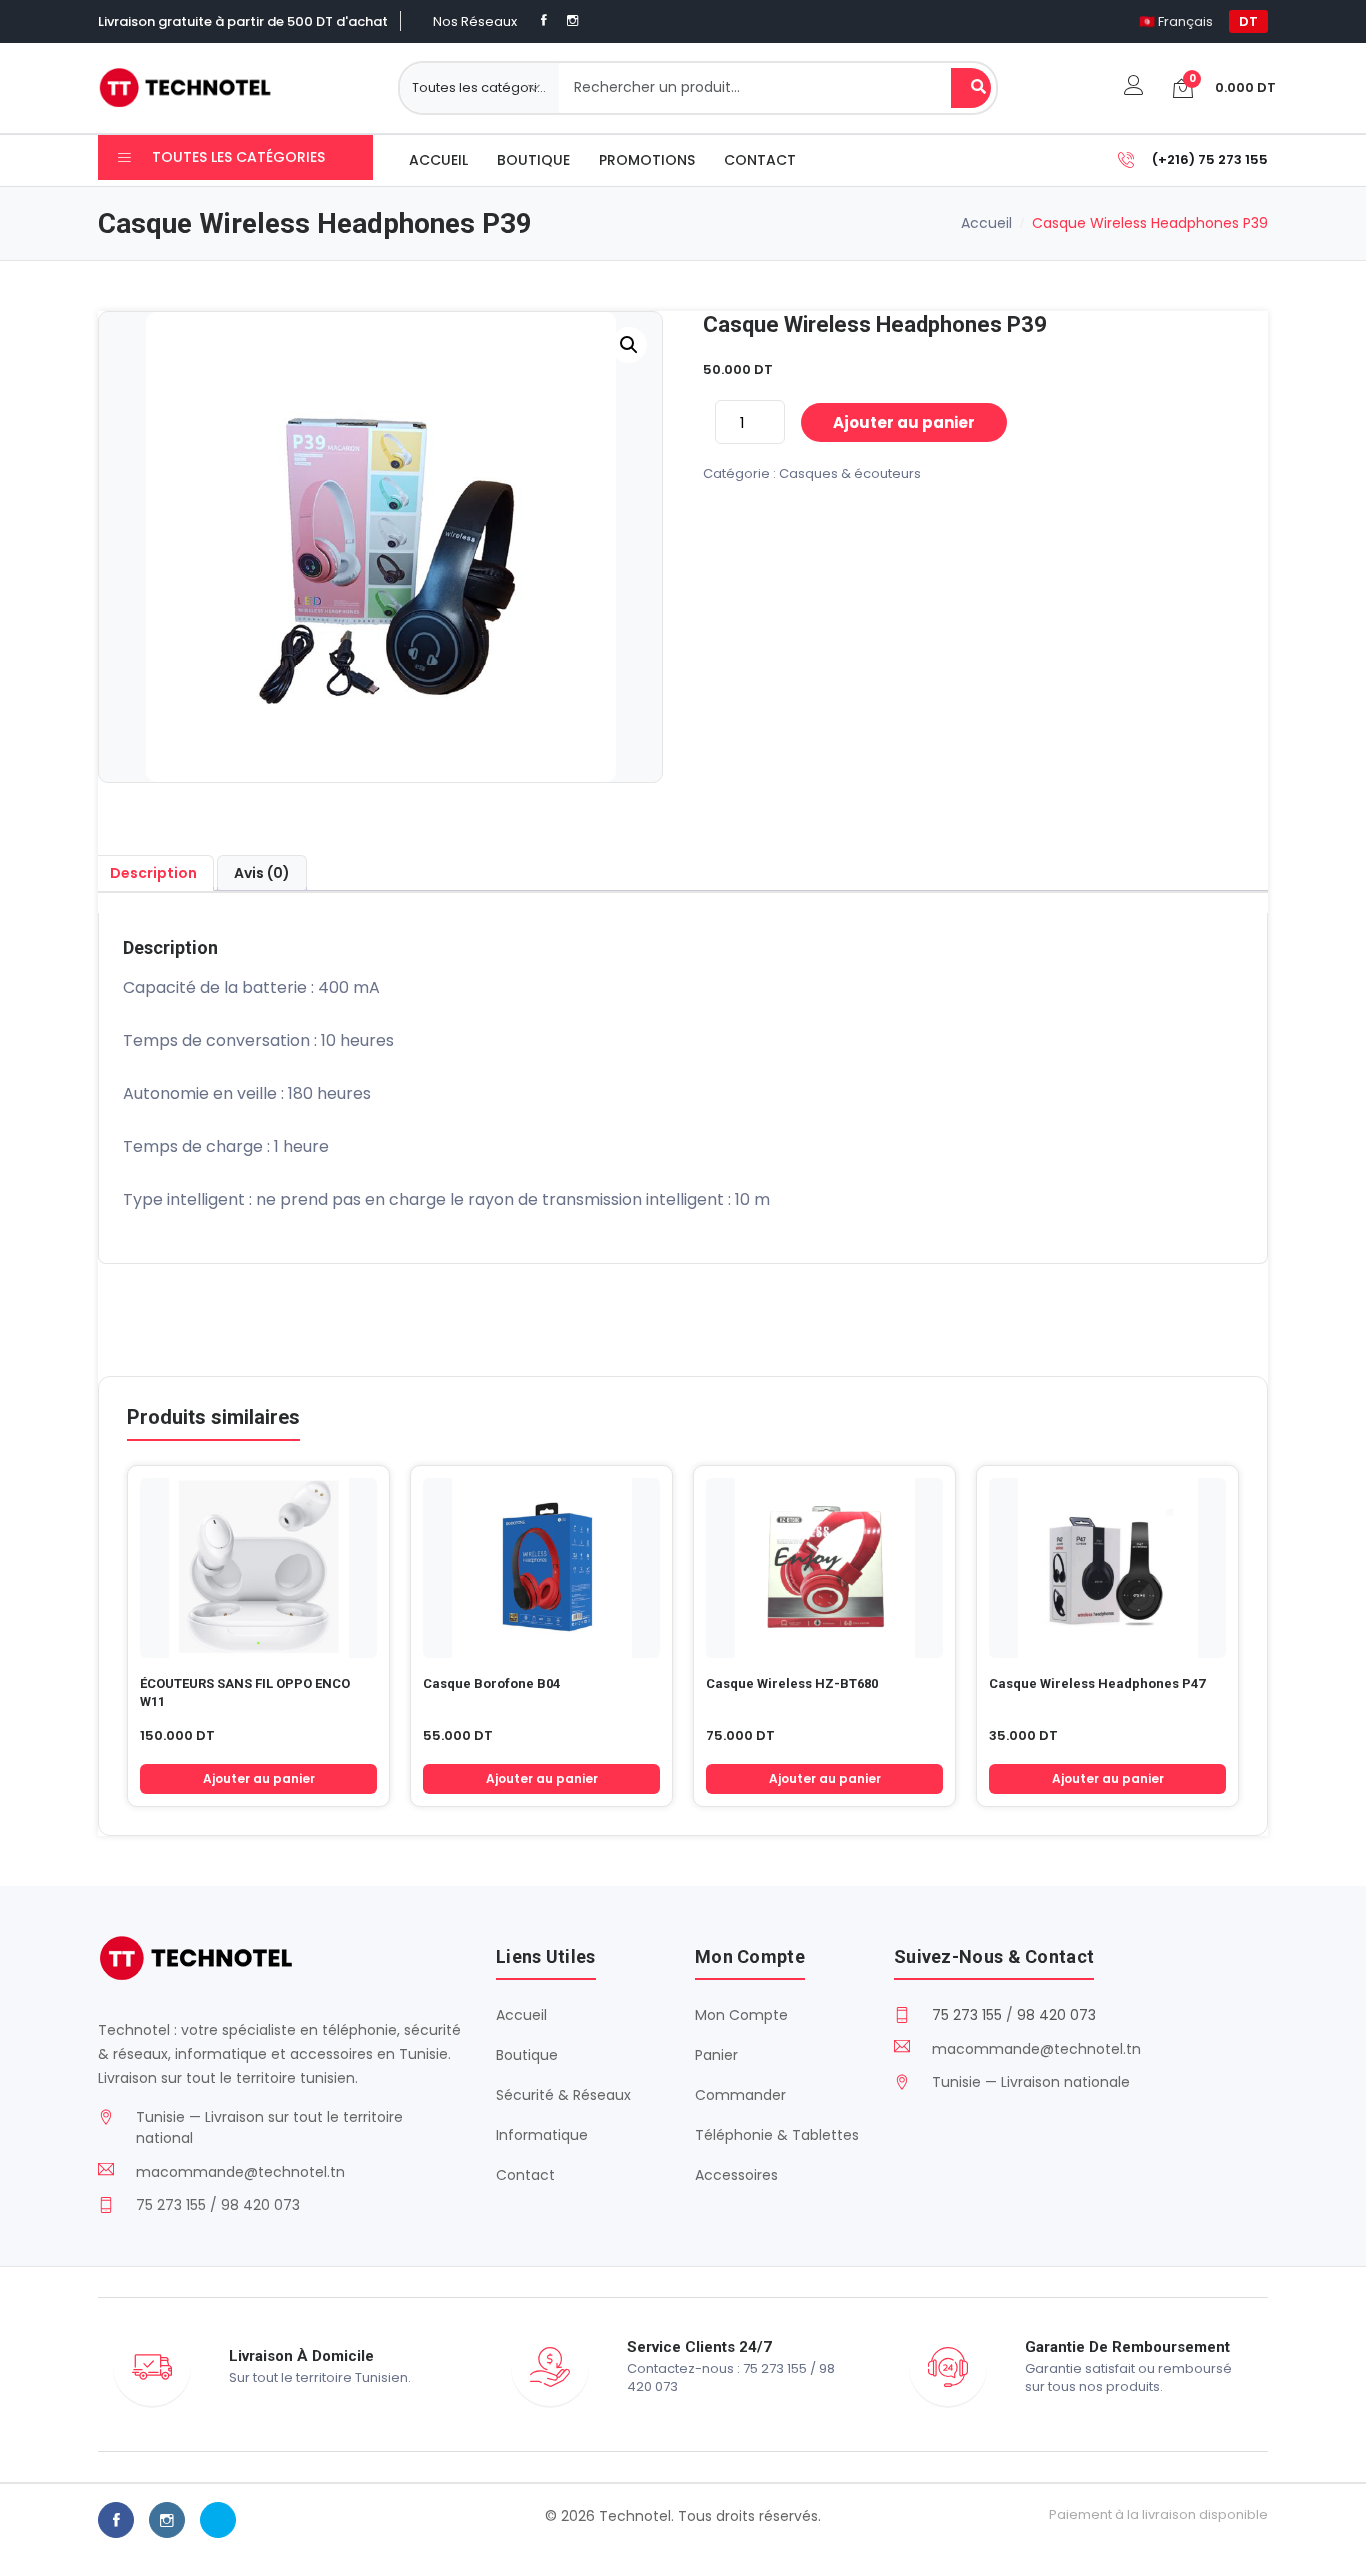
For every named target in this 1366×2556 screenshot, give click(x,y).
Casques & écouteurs (850, 473)
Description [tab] (153, 873)
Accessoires (736, 2175)
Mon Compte (741, 2015)
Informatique (542, 2135)
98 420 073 (1056, 2015)
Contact (760, 160)
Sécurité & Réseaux (563, 2095)
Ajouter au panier (904, 422)
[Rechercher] (971, 88)
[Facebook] (544, 20)
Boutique (533, 160)
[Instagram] (572, 20)
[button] (629, 345)
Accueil (438, 160)
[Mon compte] (1134, 87)
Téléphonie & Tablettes (777, 2135)
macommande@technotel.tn (240, 2172)
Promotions (647, 160)
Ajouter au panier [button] (259, 1778)
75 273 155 (967, 2015)
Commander (740, 2095)
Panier (716, 2055)
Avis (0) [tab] (262, 873)
